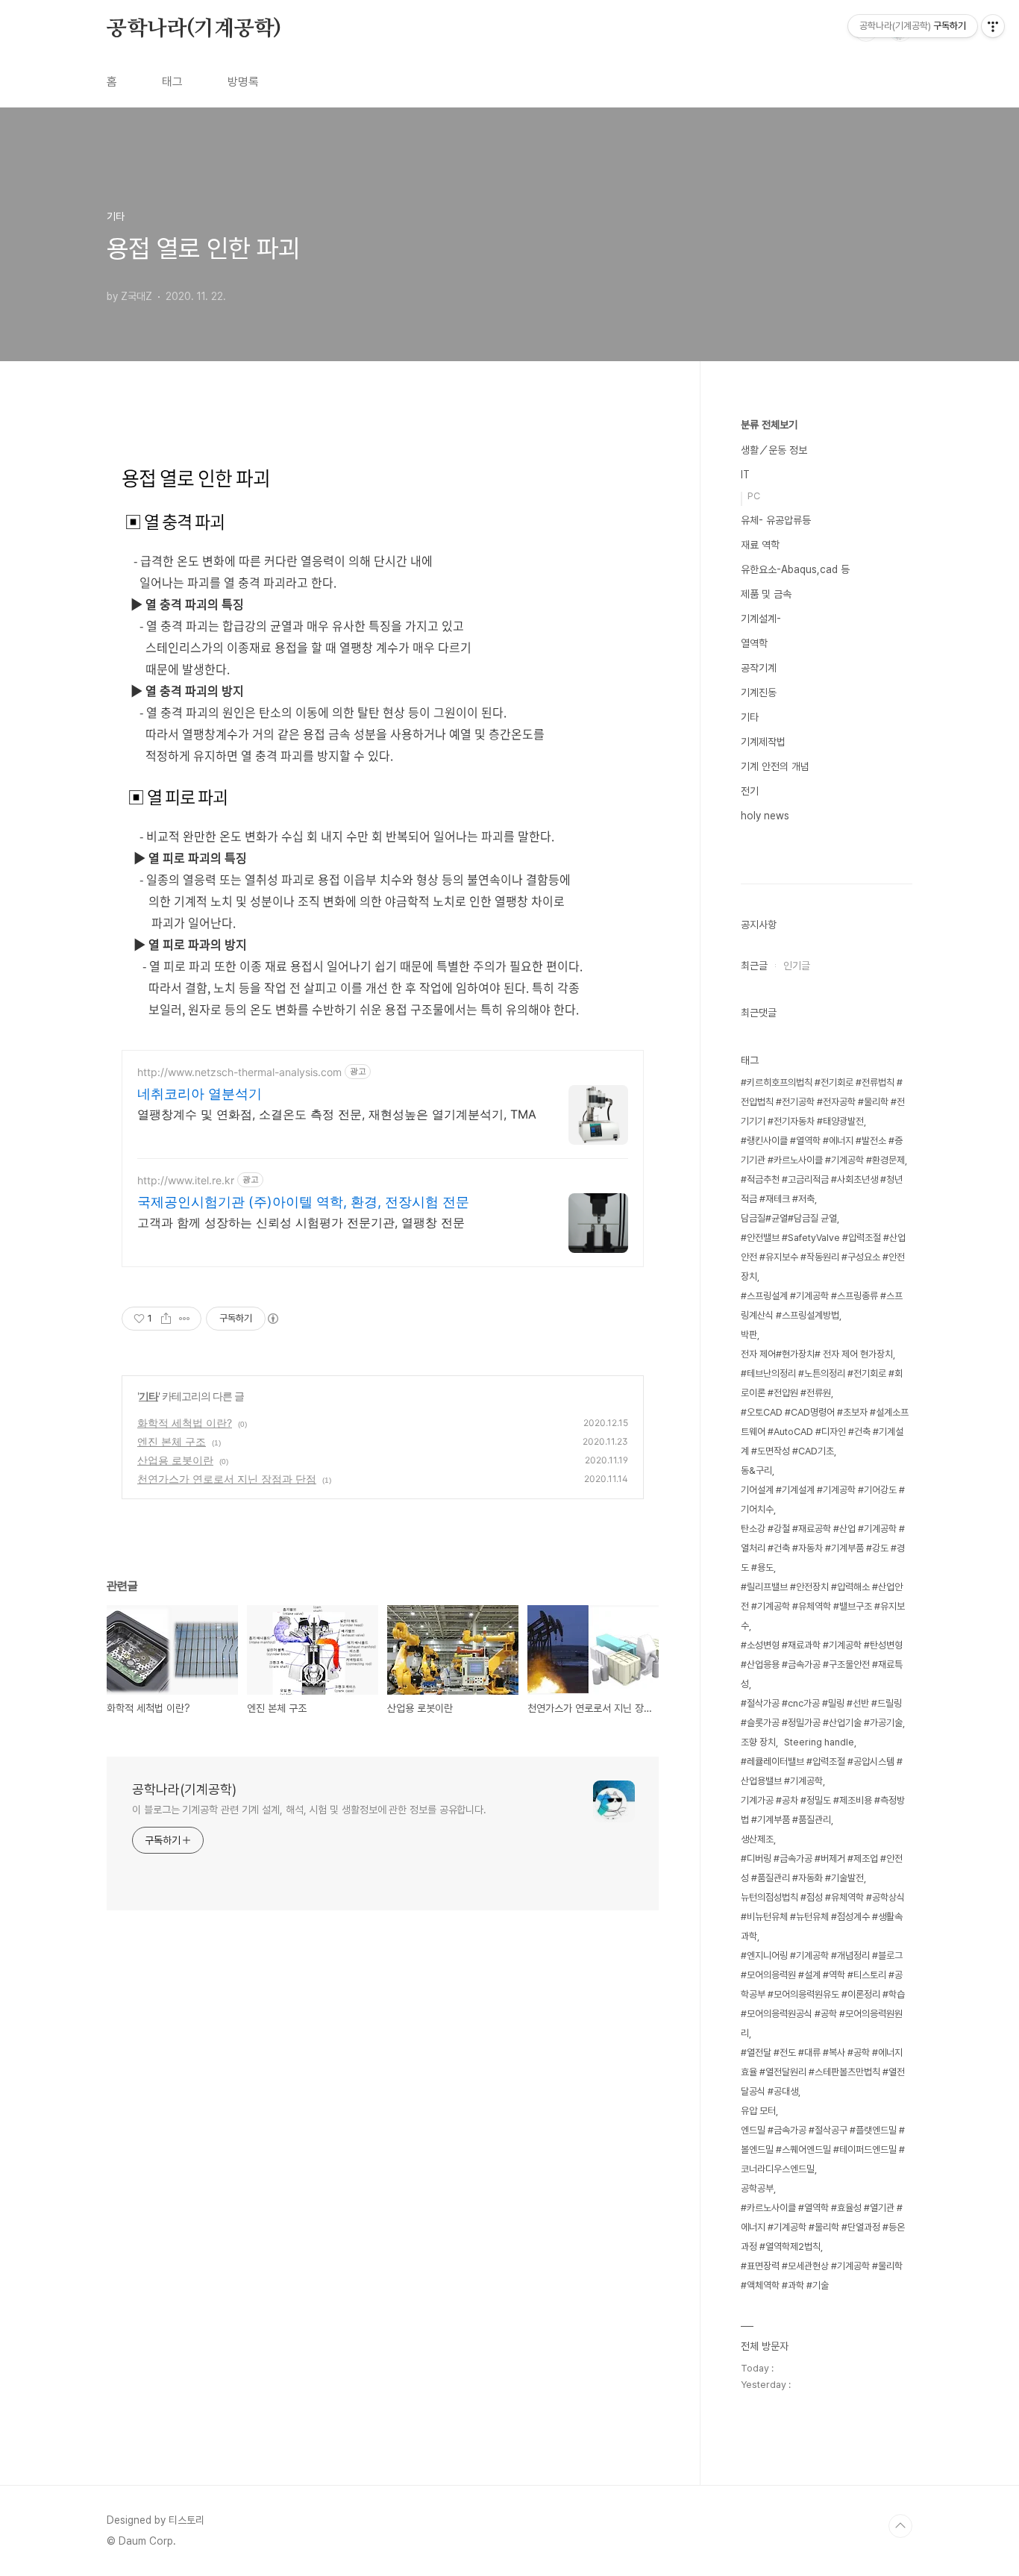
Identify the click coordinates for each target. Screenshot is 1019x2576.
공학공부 (757, 2188)
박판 (749, 1335)
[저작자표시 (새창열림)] (272, 1319)
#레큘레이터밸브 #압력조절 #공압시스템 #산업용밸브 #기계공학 (822, 1771)
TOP (900, 2526)
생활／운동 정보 (774, 450)
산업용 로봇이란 (175, 1460)
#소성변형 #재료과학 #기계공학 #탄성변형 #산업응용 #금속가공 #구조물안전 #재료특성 (822, 1664)
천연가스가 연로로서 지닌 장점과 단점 (227, 1479)
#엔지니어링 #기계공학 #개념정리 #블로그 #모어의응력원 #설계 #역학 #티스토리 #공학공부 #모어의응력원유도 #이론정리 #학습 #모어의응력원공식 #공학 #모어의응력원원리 (823, 1994)
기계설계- (761, 619)
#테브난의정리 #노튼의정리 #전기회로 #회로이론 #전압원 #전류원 (822, 1383)
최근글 (754, 966)
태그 (172, 82)
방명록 (243, 82)
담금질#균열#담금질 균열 (789, 1218)
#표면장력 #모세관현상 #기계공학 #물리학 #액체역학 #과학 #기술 (822, 2276)
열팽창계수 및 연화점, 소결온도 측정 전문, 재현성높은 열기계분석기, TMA (337, 1114)
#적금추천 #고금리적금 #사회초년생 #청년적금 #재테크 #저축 (822, 1189)
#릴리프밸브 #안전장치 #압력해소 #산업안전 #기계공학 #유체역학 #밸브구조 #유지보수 (823, 1606)
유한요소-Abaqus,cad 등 (795, 569)
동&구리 (756, 1470)
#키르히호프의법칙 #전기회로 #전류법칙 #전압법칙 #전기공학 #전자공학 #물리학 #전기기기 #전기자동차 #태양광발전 (823, 1102)
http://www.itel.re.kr (186, 1180)
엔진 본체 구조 (172, 1441)
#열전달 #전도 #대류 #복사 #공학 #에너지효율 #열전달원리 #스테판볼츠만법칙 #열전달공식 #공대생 (823, 2072)
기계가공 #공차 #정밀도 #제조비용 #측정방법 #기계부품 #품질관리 (823, 1810)
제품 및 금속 (766, 594)
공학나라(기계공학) (194, 29)
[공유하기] (166, 1319)
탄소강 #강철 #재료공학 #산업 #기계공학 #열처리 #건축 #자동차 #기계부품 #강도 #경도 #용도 (823, 1548)
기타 (148, 1396)
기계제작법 (763, 742)
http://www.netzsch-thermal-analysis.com (239, 1072)
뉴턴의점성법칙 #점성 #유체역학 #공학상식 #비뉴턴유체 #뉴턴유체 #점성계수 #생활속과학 (823, 1917)
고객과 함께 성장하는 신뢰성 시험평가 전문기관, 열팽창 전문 (301, 1222)
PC (754, 496)
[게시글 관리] (185, 1319)
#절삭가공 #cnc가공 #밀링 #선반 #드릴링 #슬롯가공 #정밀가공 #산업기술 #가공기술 (822, 1713)
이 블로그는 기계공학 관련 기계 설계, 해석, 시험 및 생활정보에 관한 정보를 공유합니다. (309, 1810)
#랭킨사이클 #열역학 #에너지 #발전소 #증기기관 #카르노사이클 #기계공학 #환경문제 (823, 1150)
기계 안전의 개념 (775, 766)
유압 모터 (758, 2111)
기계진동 (759, 693)
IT (745, 475)
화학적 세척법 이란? (185, 1423)
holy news (765, 816)
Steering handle (819, 1742)
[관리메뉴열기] (993, 26)
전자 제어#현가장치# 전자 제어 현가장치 (817, 1354)
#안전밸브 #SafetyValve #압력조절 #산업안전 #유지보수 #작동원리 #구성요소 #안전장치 (823, 1257)
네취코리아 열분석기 (200, 1094)
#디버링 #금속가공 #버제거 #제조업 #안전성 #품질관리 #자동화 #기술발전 (822, 1868)
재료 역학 (760, 545)
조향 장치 (758, 1742)
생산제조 (757, 1839)
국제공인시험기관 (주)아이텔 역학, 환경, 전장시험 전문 (303, 1202)
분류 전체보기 (769, 425)
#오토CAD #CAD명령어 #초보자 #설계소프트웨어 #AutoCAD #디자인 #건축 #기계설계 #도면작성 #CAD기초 (825, 1432)
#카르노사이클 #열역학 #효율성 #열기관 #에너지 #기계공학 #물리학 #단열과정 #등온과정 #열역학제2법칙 (823, 2227)
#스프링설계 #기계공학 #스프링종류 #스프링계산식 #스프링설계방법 (822, 1306)
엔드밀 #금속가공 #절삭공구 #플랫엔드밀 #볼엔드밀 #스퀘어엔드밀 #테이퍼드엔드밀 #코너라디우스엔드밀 (823, 2150)
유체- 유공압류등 (776, 520)
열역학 (754, 643)
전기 (750, 791)
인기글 (797, 966)
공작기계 (759, 668)
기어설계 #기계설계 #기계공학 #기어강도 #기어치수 (823, 1500)
